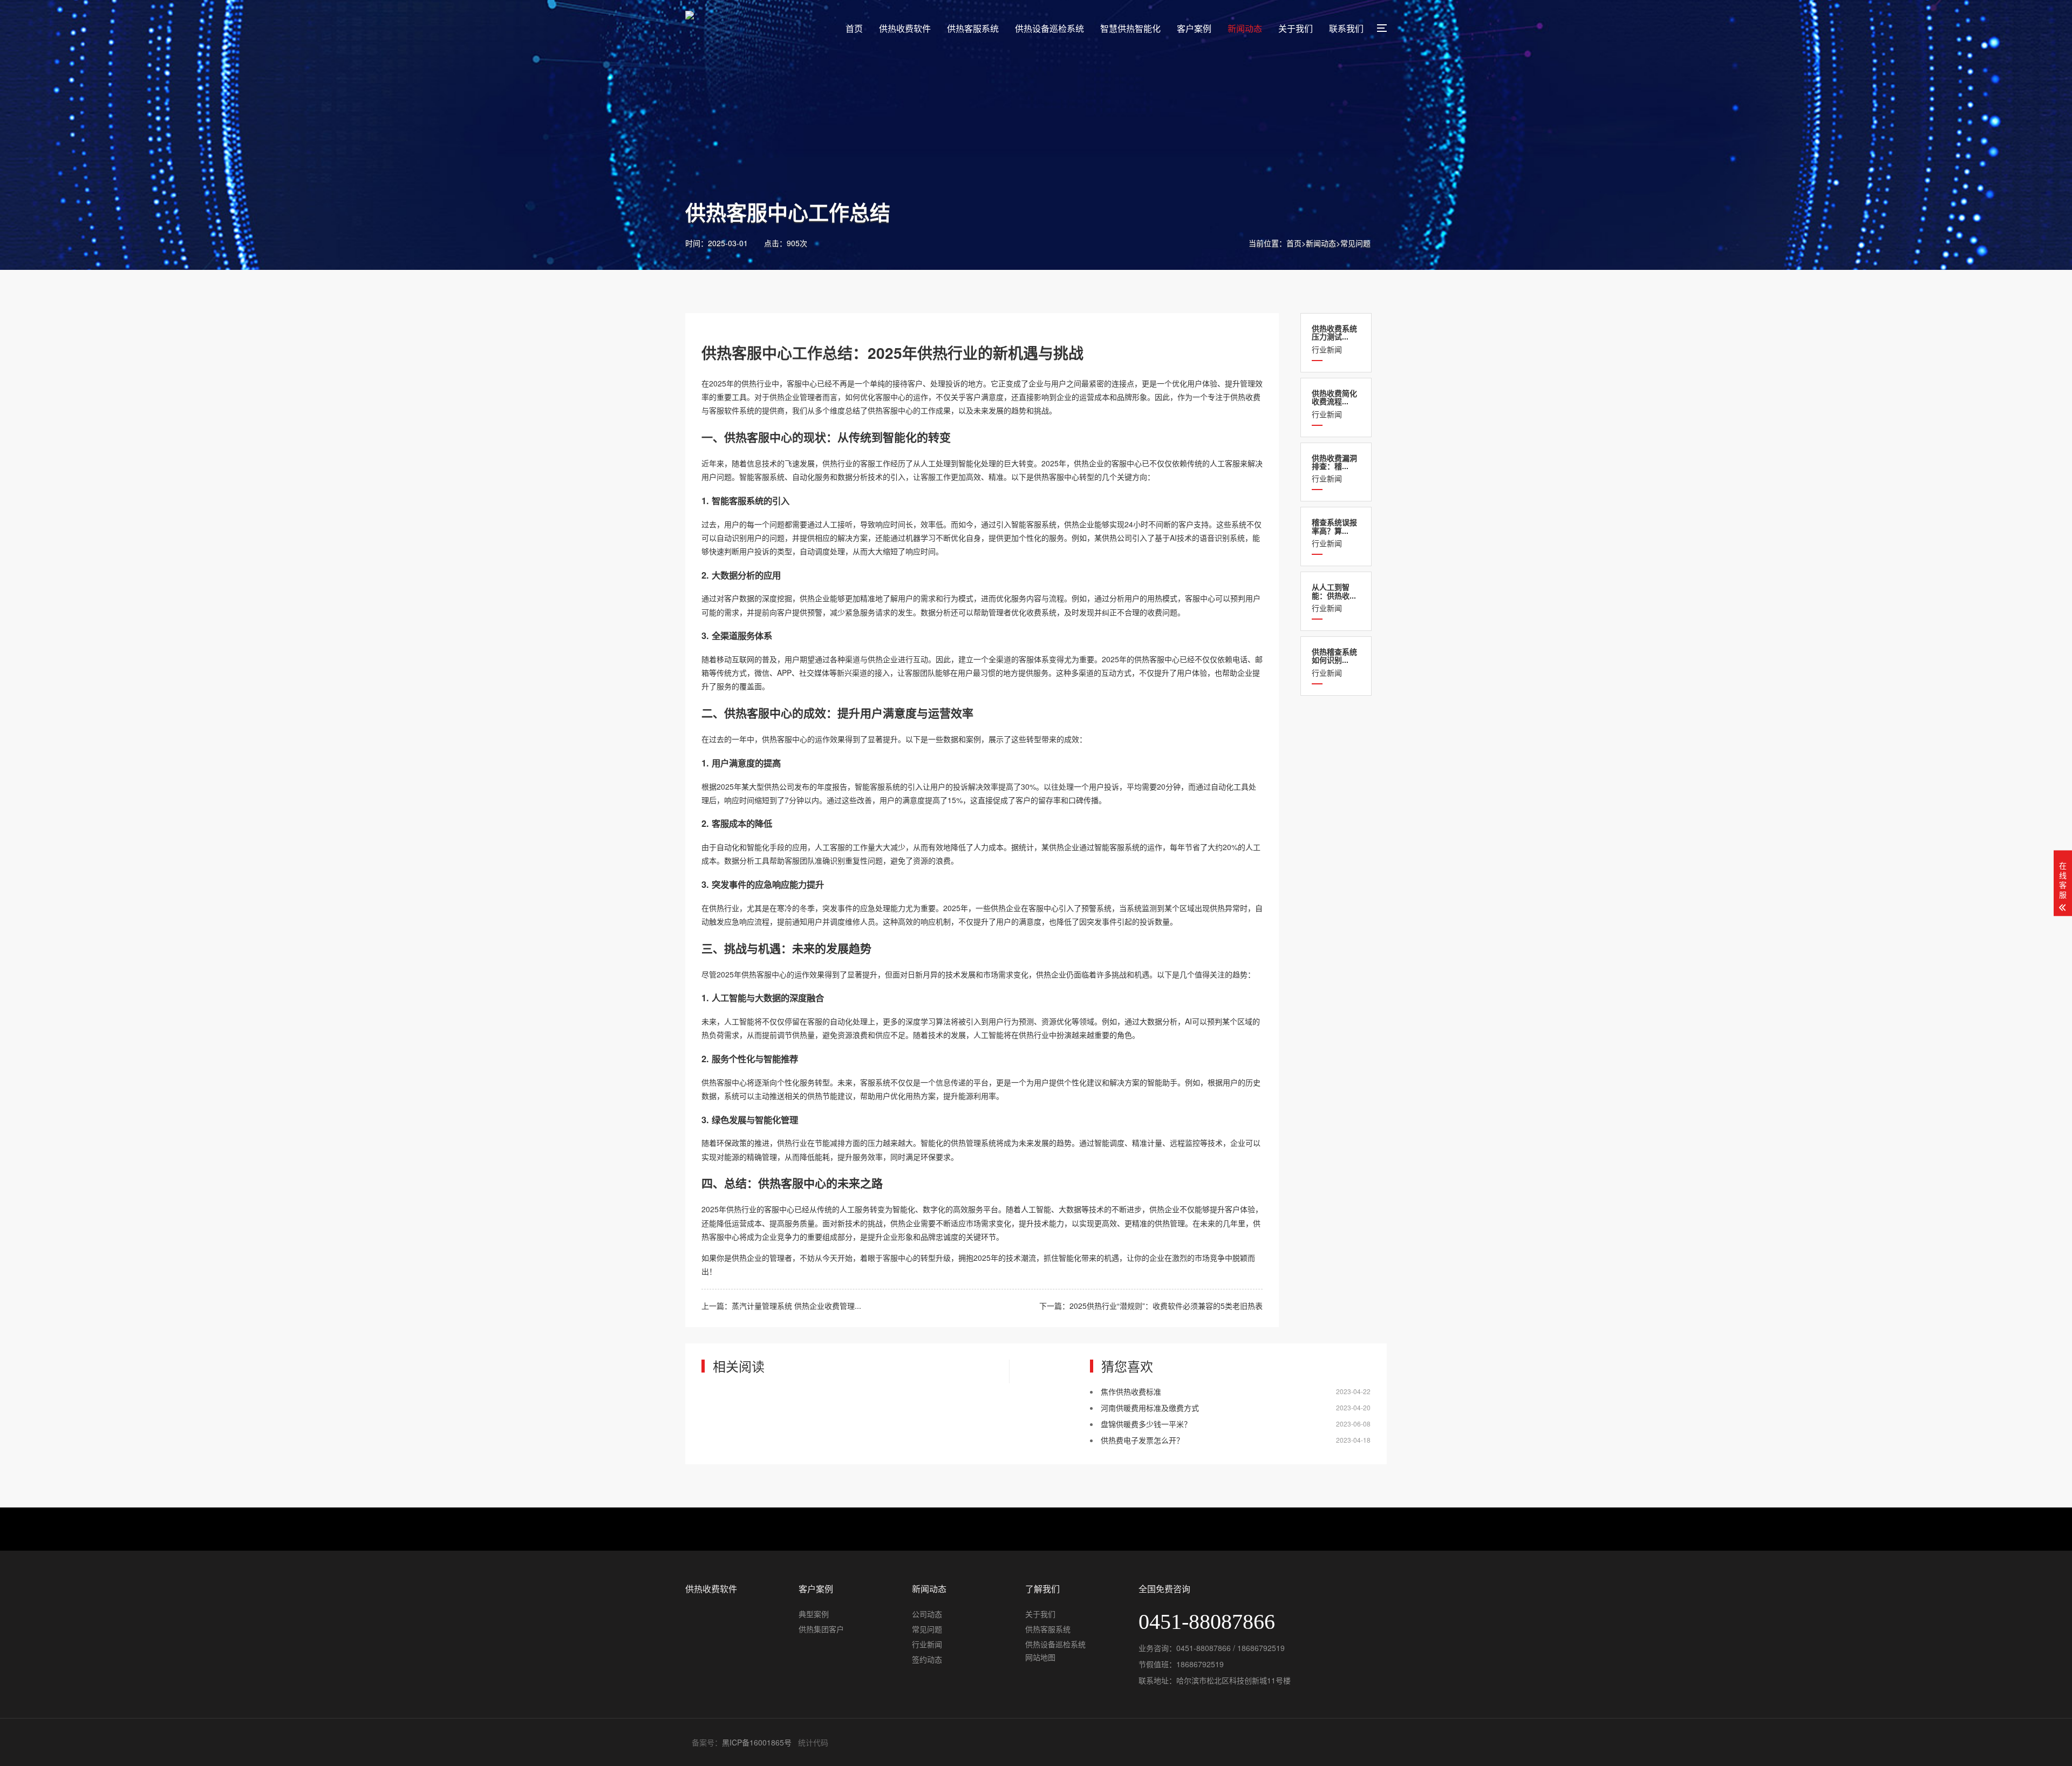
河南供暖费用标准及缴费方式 (1150, 1408)
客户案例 (1194, 28)
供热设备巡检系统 (1049, 28)
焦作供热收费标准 (1131, 1391)
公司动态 (927, 1614)
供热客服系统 (973, 28)
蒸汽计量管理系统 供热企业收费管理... (796, 1306)
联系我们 (1346, 28)
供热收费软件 (905, 28)
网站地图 (1040, 1657)
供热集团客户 (821, 1629)
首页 (854, 28)
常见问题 (1355, 243)
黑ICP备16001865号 (757, 1742)
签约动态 (927, 1659)
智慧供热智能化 (1130, 28)
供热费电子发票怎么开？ (1142, 1440)
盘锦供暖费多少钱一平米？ (1146, 1424)
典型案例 (814, 1614)
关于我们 (1296, 28)
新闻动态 (1245, 28)
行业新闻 (1334, 339)
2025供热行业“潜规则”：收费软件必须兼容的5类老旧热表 (1166, 1306)
